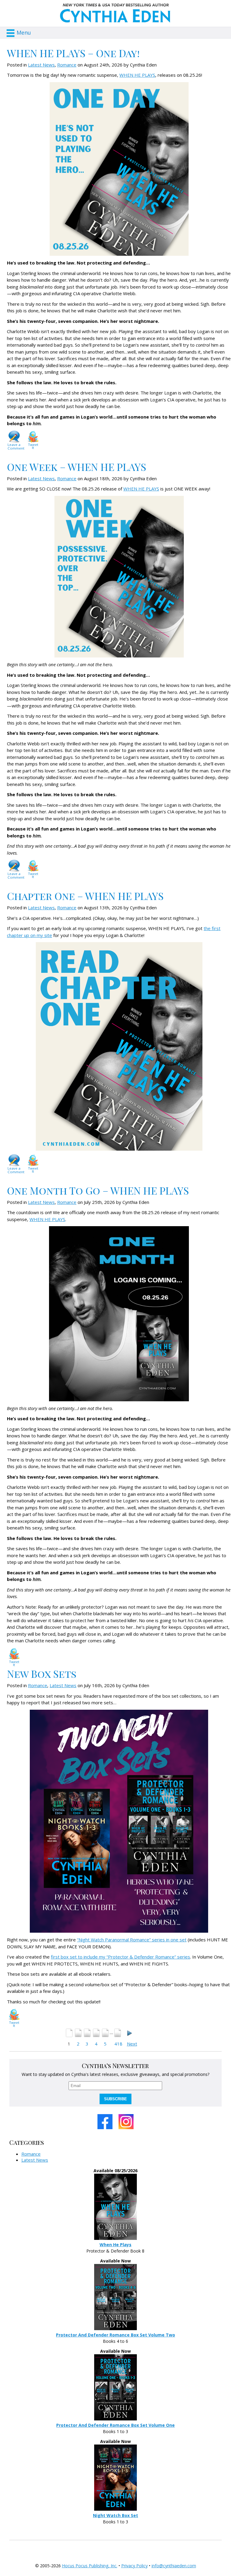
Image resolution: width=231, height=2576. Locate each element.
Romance (67, 65)
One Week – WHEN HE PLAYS (77, 467)
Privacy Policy (134, 2566)
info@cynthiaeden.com (174, 2566)
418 (118, 2044)
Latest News (41, 65)
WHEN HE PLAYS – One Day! (73, 53)
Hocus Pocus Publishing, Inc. (90, 2566)
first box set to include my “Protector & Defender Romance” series (120, 1957)
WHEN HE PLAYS (137, 75)
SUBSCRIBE (115, 2099)
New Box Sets (42, 1674)
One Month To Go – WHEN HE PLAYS (98, 1190)
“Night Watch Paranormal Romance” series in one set (132, 1940)
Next (132, 2044)
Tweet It (33, 446)
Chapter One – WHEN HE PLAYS (85, 896)
